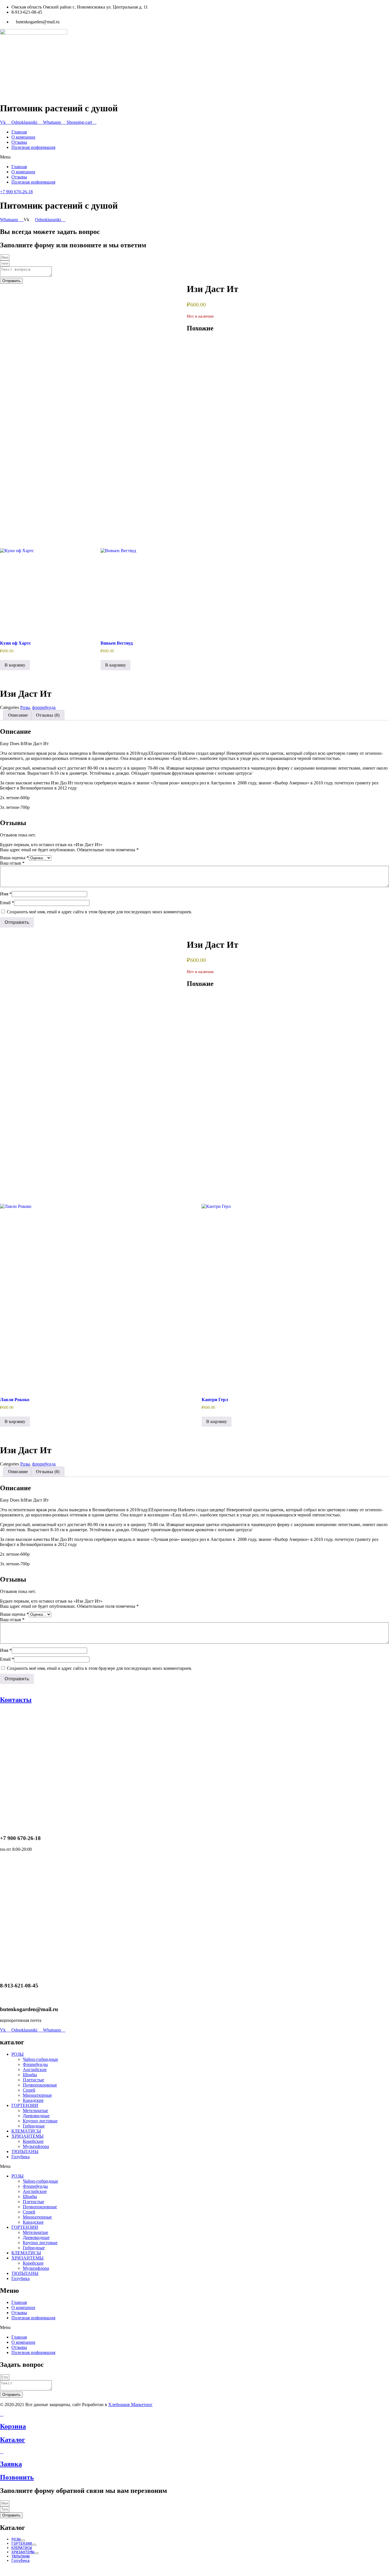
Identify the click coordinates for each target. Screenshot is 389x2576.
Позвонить (17, 2477)
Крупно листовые (40, 2121)
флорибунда (44, 707)
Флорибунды (35, 2064)
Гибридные (34, 2126)
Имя (6, 894)
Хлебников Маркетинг (130, 2405)
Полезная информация (33, 147)
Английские (35, 2070)
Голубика (21, 2157)
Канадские (33, 2100)
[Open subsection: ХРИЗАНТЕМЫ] (36, 2553)
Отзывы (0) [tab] (48, 715)
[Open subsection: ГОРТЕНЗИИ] (34, 2545)
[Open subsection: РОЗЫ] (23, 2540)
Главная (19, 132)
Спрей (29, 2090)
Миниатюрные (37, 2095)
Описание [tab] (18, 715)
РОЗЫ (18, 2054)
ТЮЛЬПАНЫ (25, 2152)
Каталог (13, 2440)
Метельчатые (35, 2111)
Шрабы (30, 2075)
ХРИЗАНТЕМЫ (27, 2136)
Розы (25, 707)
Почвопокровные (40, 2085)
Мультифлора (36, 2146)
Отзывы (19, 142)
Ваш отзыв (12, 863)
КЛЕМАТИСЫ (26, 2131)
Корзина (13, 2426)
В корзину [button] (15, 665)
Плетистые (33, 2080)
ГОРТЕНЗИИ (25, 2105)
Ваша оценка (14, 858)
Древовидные (36, 2116)
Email (7, 903)
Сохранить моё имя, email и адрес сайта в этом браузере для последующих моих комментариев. (100, 912)
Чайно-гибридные (40, 2059)
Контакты (16, 1700)
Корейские (33, 2141)
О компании (23, 137)
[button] (195, 157)
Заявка (11, 2464)
